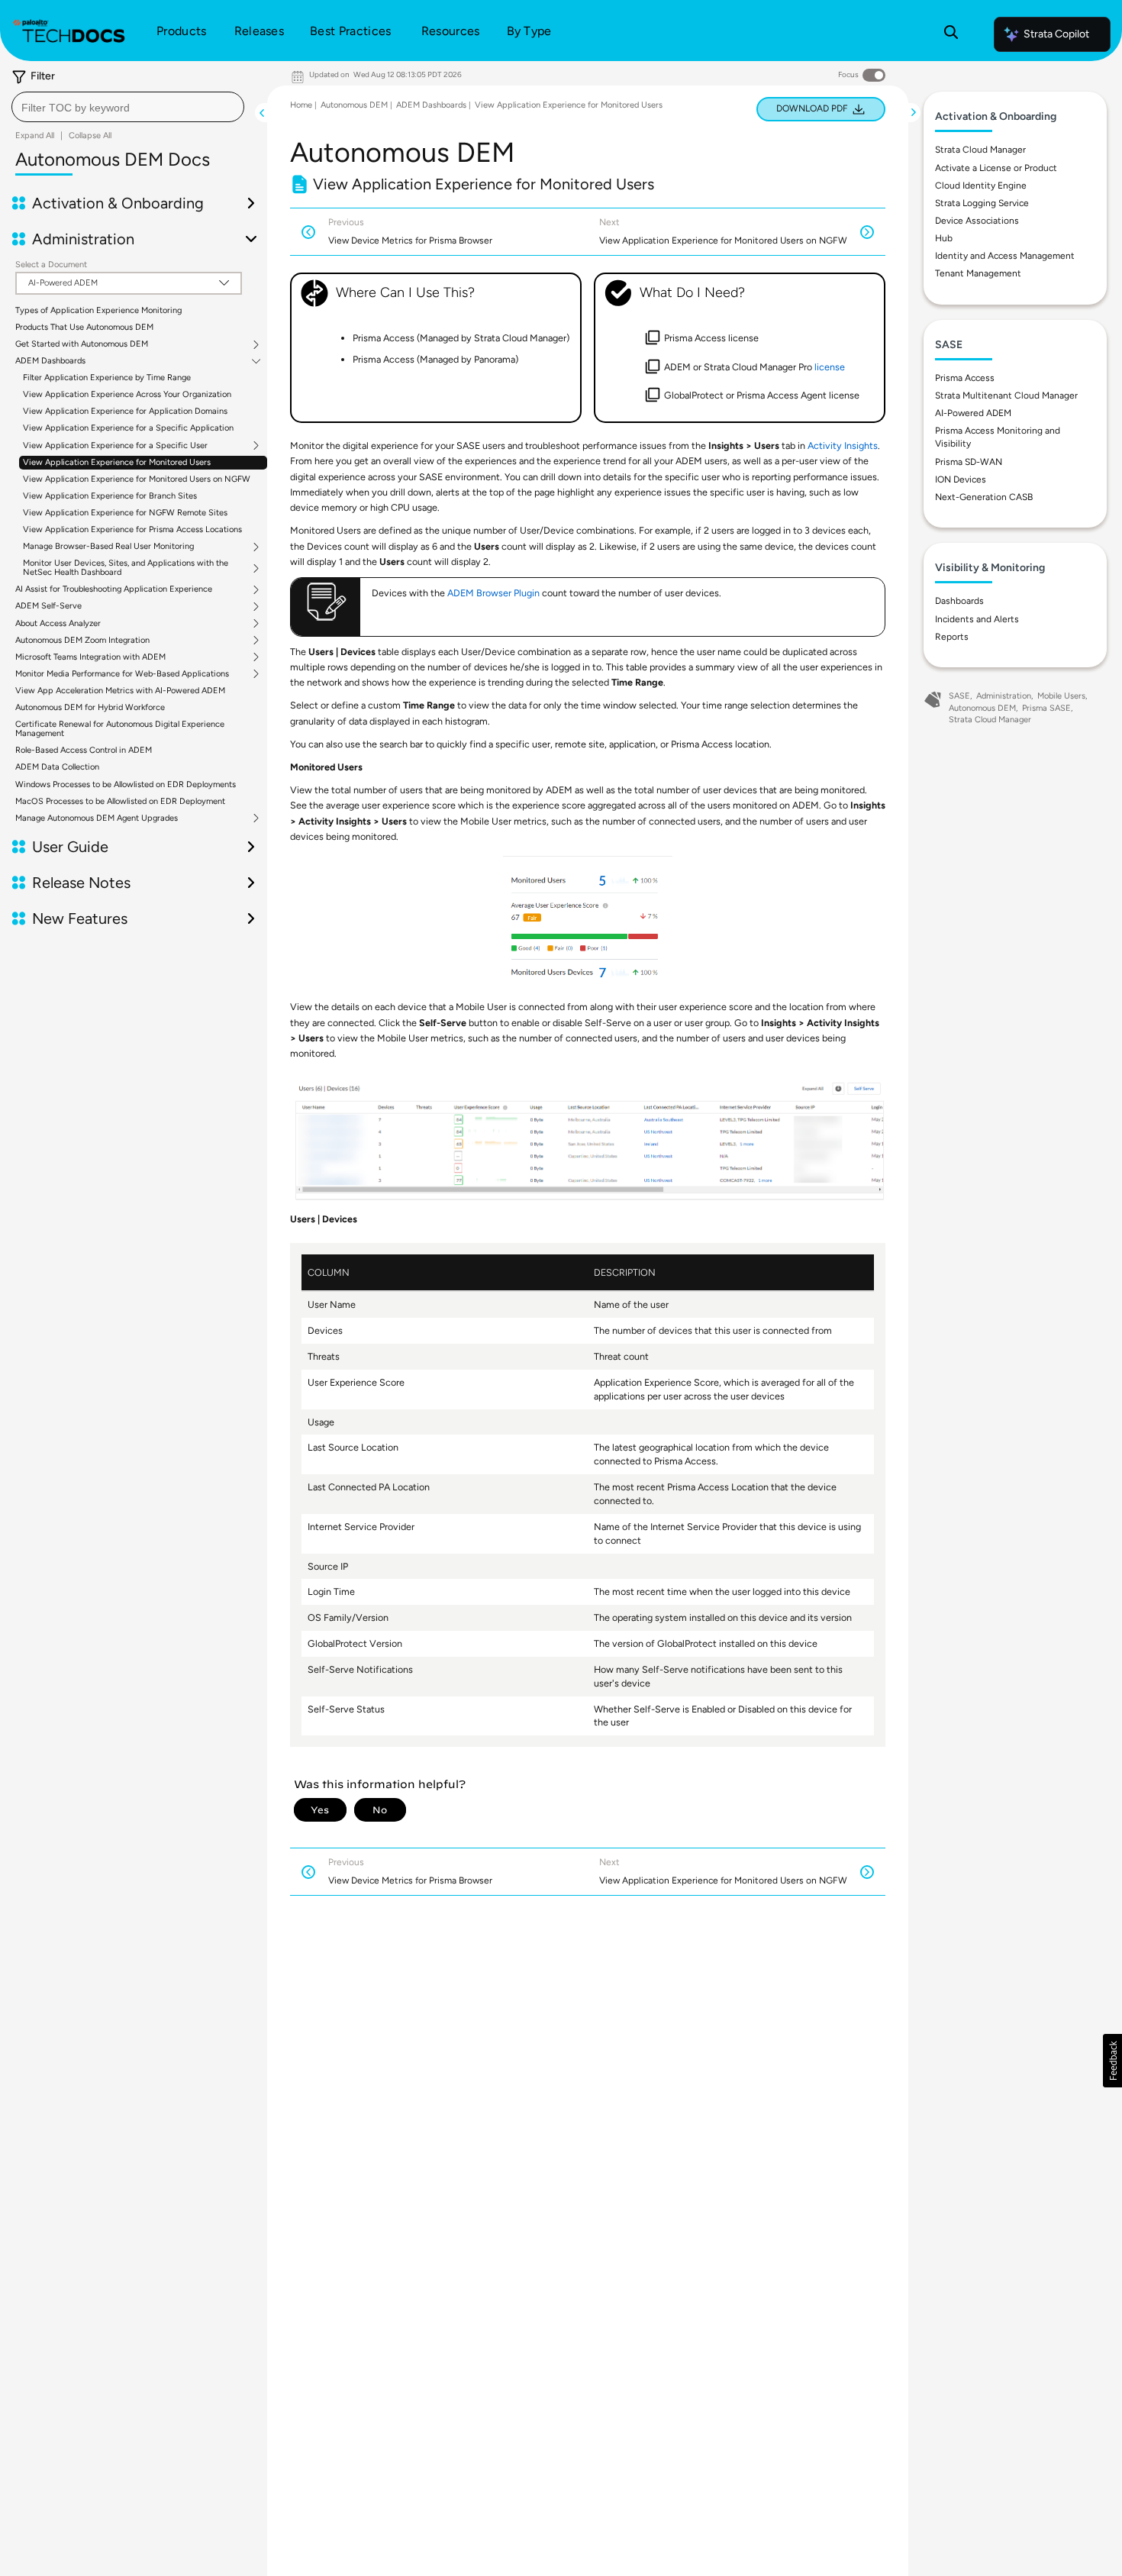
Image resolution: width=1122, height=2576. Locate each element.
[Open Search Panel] (951, 34)
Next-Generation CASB (984, 497)
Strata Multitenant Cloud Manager (1006, 395)
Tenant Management (978, 273)
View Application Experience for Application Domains (125, 411)
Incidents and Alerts (977, 619)
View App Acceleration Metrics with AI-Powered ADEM (120, 691)
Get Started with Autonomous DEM (82, 344)
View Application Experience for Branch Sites (110, 496)
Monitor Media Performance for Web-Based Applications (122, 674)
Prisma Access (965, 378)
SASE (959, 696)
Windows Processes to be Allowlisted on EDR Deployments (126, 784)
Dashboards (959, 601)
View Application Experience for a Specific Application (128, 428)
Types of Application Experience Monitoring (98, 310)
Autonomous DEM (354, 105)
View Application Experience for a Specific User (115, 446)
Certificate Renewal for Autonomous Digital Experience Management (120, 729)
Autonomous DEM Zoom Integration (82, 641)
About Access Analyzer (58, 624)
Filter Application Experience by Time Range (107, 378)
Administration (1004, 696)
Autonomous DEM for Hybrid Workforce (90, 707)
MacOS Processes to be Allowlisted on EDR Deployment (120, 801)
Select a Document (51, 265)
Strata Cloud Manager (980, 150)
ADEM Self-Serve (48, 606)
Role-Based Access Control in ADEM (84, 750)
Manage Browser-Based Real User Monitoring (108, 547)
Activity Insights (843, 445)
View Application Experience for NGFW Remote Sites (125, 513)
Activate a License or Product (996, 168)
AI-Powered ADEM (973, 413)
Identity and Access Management (1005, 256)
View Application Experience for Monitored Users (117, 462)
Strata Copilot (1056, 34)
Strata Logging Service (982, 203)
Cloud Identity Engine (981, 186)
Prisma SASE (1046, 708)
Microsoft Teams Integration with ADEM (90, 657)
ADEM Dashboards (50, 361)
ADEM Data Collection (57, 767)
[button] (1112, 2061)
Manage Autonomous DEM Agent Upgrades (97, 818)
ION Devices (961, 479)
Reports (952, 637)
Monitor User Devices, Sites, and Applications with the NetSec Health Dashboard (126, 568)
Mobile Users (1061, 696)
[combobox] (128, 107)
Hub (944, 238)
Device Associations (977, 221)
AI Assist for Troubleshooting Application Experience (114, 589)
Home (301, 105)
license (830, 367)
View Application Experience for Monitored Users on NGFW (137, 479)
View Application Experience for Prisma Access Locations (132, 529)
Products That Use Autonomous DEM (84, 327)
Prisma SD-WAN (969, 462)
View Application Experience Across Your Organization (127, 394)
